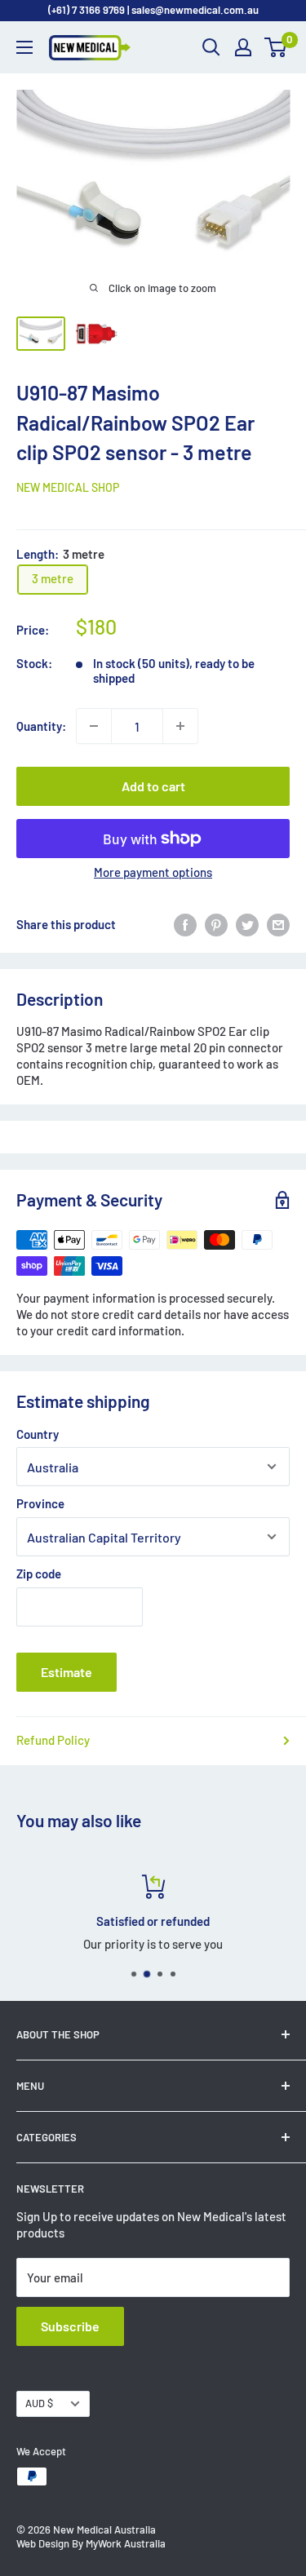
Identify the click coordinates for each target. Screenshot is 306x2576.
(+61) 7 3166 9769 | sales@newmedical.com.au (153, 10)
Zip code (39, 1573)
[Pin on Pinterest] (216, 925)
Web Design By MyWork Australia (91, 2543)
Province (40, 1503)
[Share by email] (278, 925)
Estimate (67, 1672)
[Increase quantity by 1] (180, 726)
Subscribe (70, 2326)
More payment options (153, 872)
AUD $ (39, 2403)
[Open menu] (24, 47)
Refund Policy (53, 1740)
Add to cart (153, 786)
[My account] (243, 47)
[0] (276, 47)
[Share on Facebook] (185, 925)
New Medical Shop (68, 487)
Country (38, 1434)
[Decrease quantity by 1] (94, 726)
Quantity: (41, 726)
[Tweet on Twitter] (247, 925)
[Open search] (211, 47)
